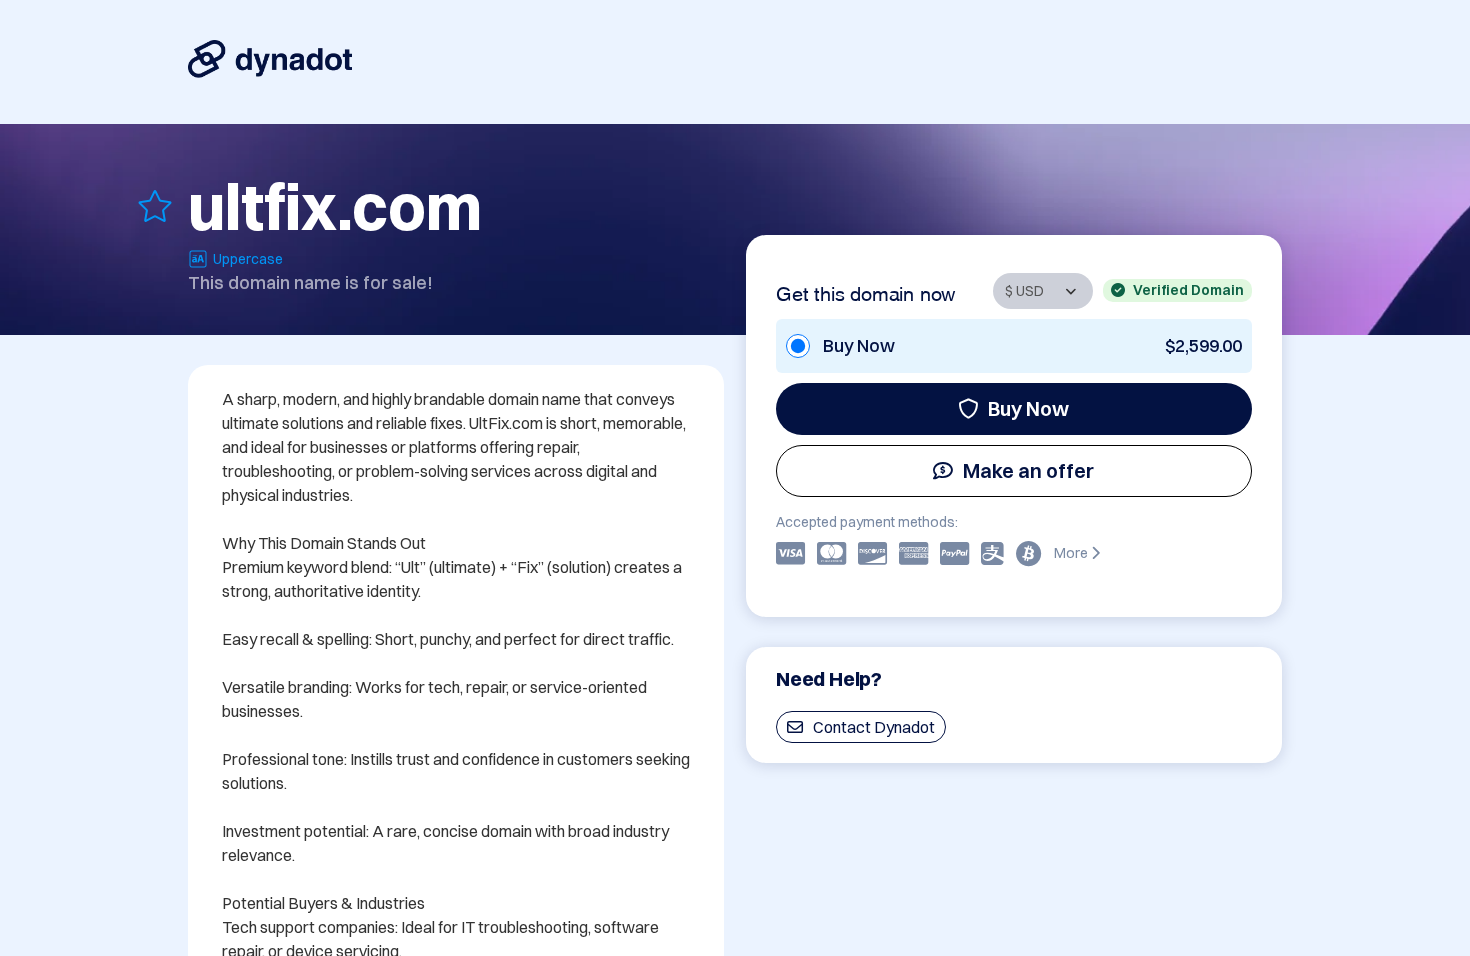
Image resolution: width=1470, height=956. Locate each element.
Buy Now (1028, 408)
